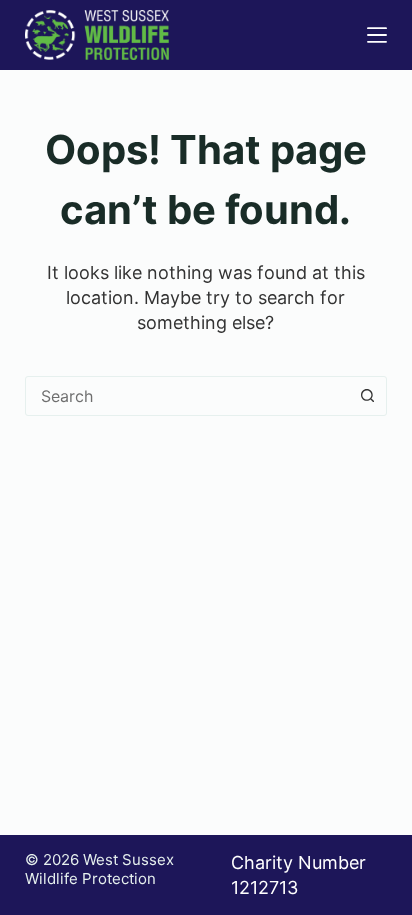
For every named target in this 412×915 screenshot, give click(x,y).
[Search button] (367, 396)
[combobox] (187, 396)
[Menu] (377, 35)
